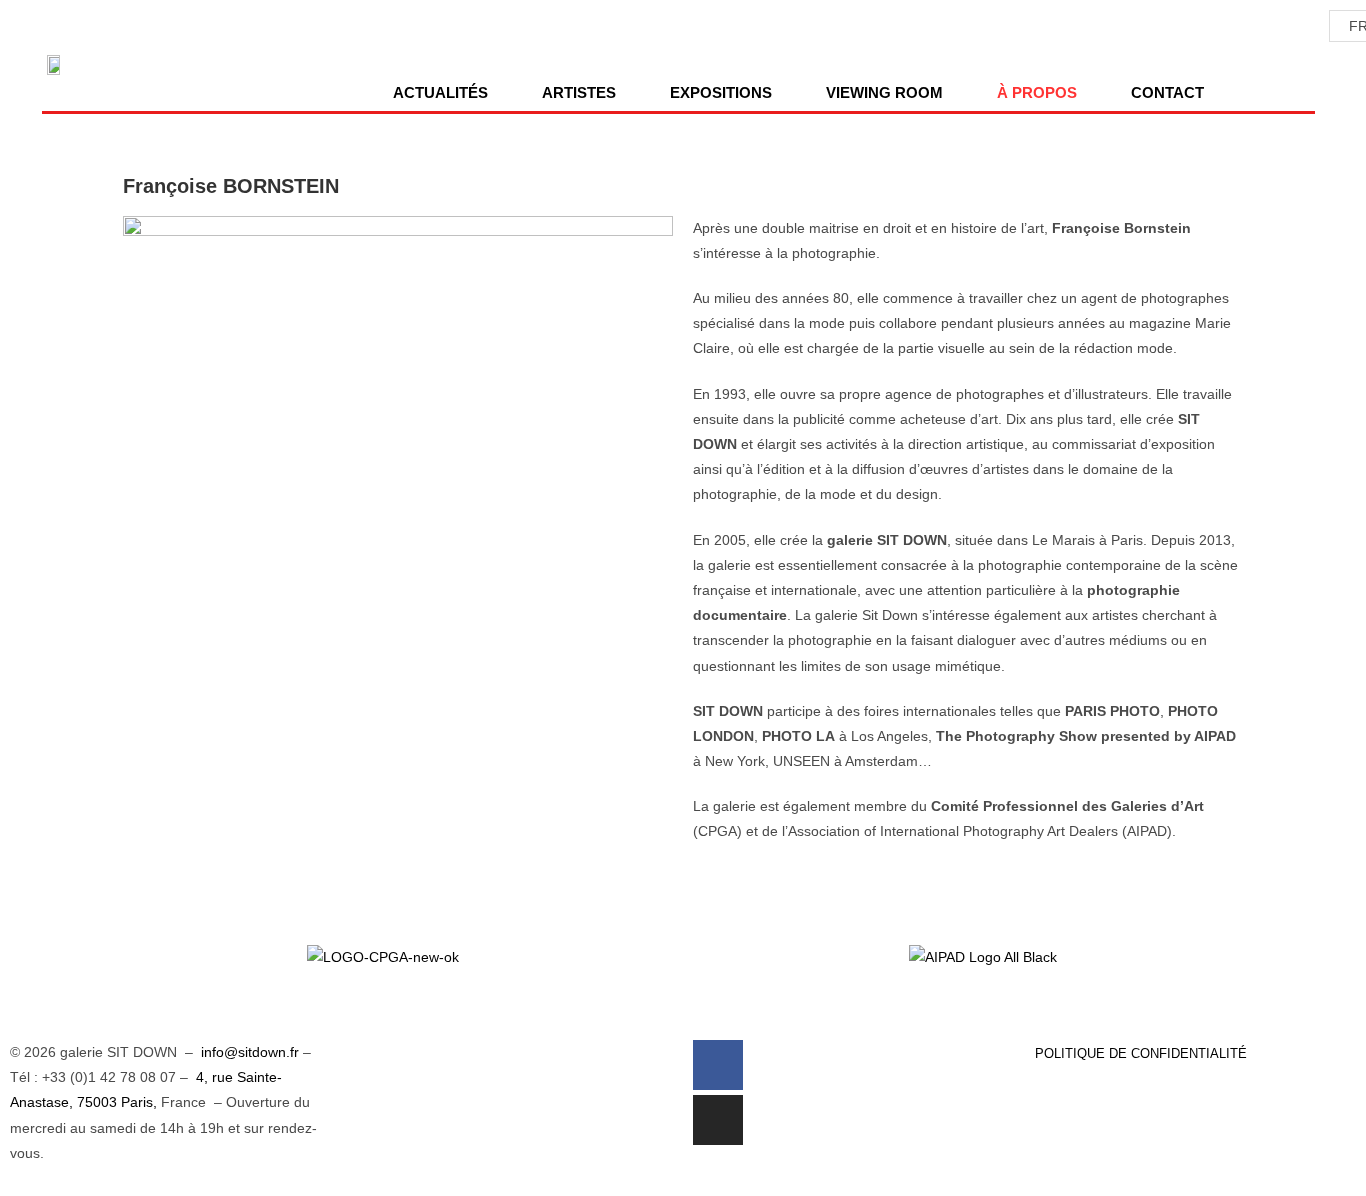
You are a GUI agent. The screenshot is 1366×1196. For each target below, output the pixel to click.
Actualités (440, 92)
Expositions (721, 92)
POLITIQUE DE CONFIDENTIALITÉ (1141, 1053)
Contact (1167, 92)
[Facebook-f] (718, 1065)
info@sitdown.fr (250, 1052)
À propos (1037, 92)
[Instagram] (718, 1120)
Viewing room (884, 92)
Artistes (579, 92)
